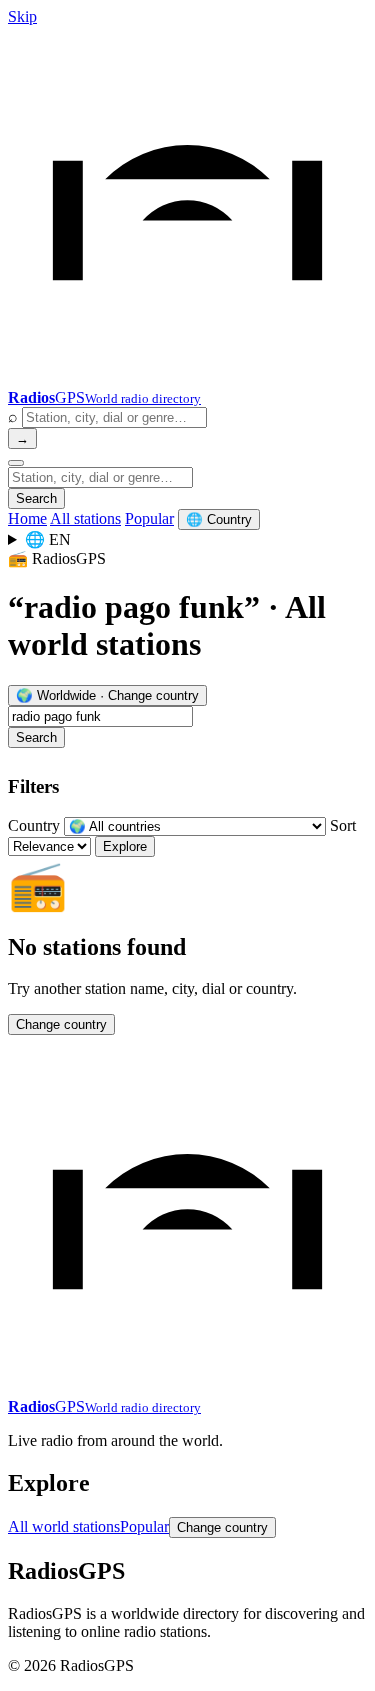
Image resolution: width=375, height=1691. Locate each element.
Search (36, 498)
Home (27, 518)
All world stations (64, 1526)
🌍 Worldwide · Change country (107, 695)
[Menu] (16, 463)
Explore (125, 846)
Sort (343, 825)
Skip (22, 16)
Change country (61, 1024)
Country (34, 825)
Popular (149, 518)
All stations (85, 518)
